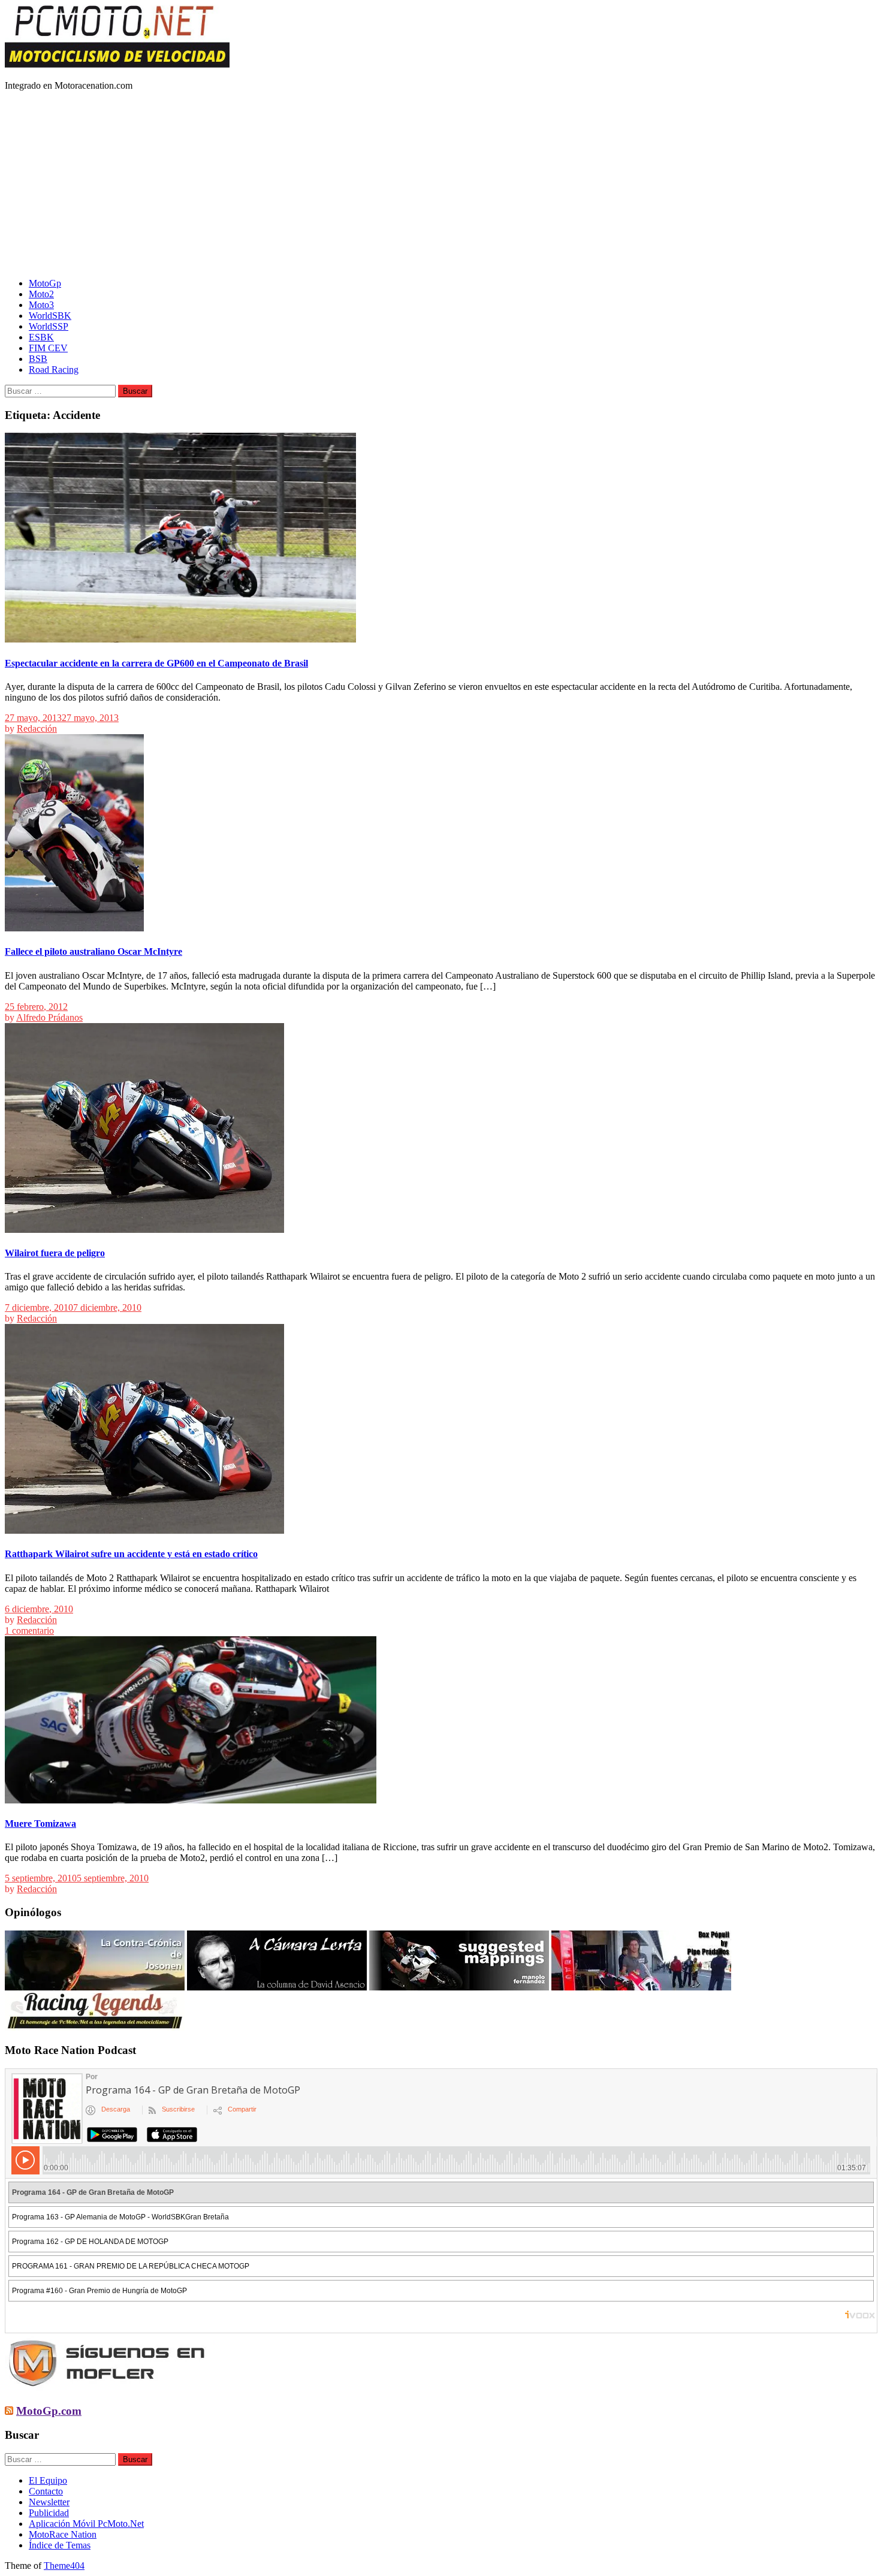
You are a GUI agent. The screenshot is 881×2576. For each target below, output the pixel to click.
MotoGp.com (49, 2411)
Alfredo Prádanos (49, 1017)
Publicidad (49, 2513)
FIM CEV (48, 348)
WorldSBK (50, 316)
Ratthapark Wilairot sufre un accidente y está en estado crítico (131, 1554)
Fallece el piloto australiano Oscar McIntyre (93, 951)
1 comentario (29, 1631)
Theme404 (64, 2566)
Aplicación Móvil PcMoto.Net (86, 2524)
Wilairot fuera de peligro (55, 1253)
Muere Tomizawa (40, 1824)
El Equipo (48, 2480)
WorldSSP (49, 326)
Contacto (46, 2491)
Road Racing (54, 369)
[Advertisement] (441, 185)
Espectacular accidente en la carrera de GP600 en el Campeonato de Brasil (156, 663)
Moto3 (41, 305)
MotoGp (45, 283)
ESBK (41, 337)
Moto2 (41, 294)
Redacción (37, 729)
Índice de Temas (60, 2545)
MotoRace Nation (63, 2534)
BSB (38, 359)
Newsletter (49, 2502)
